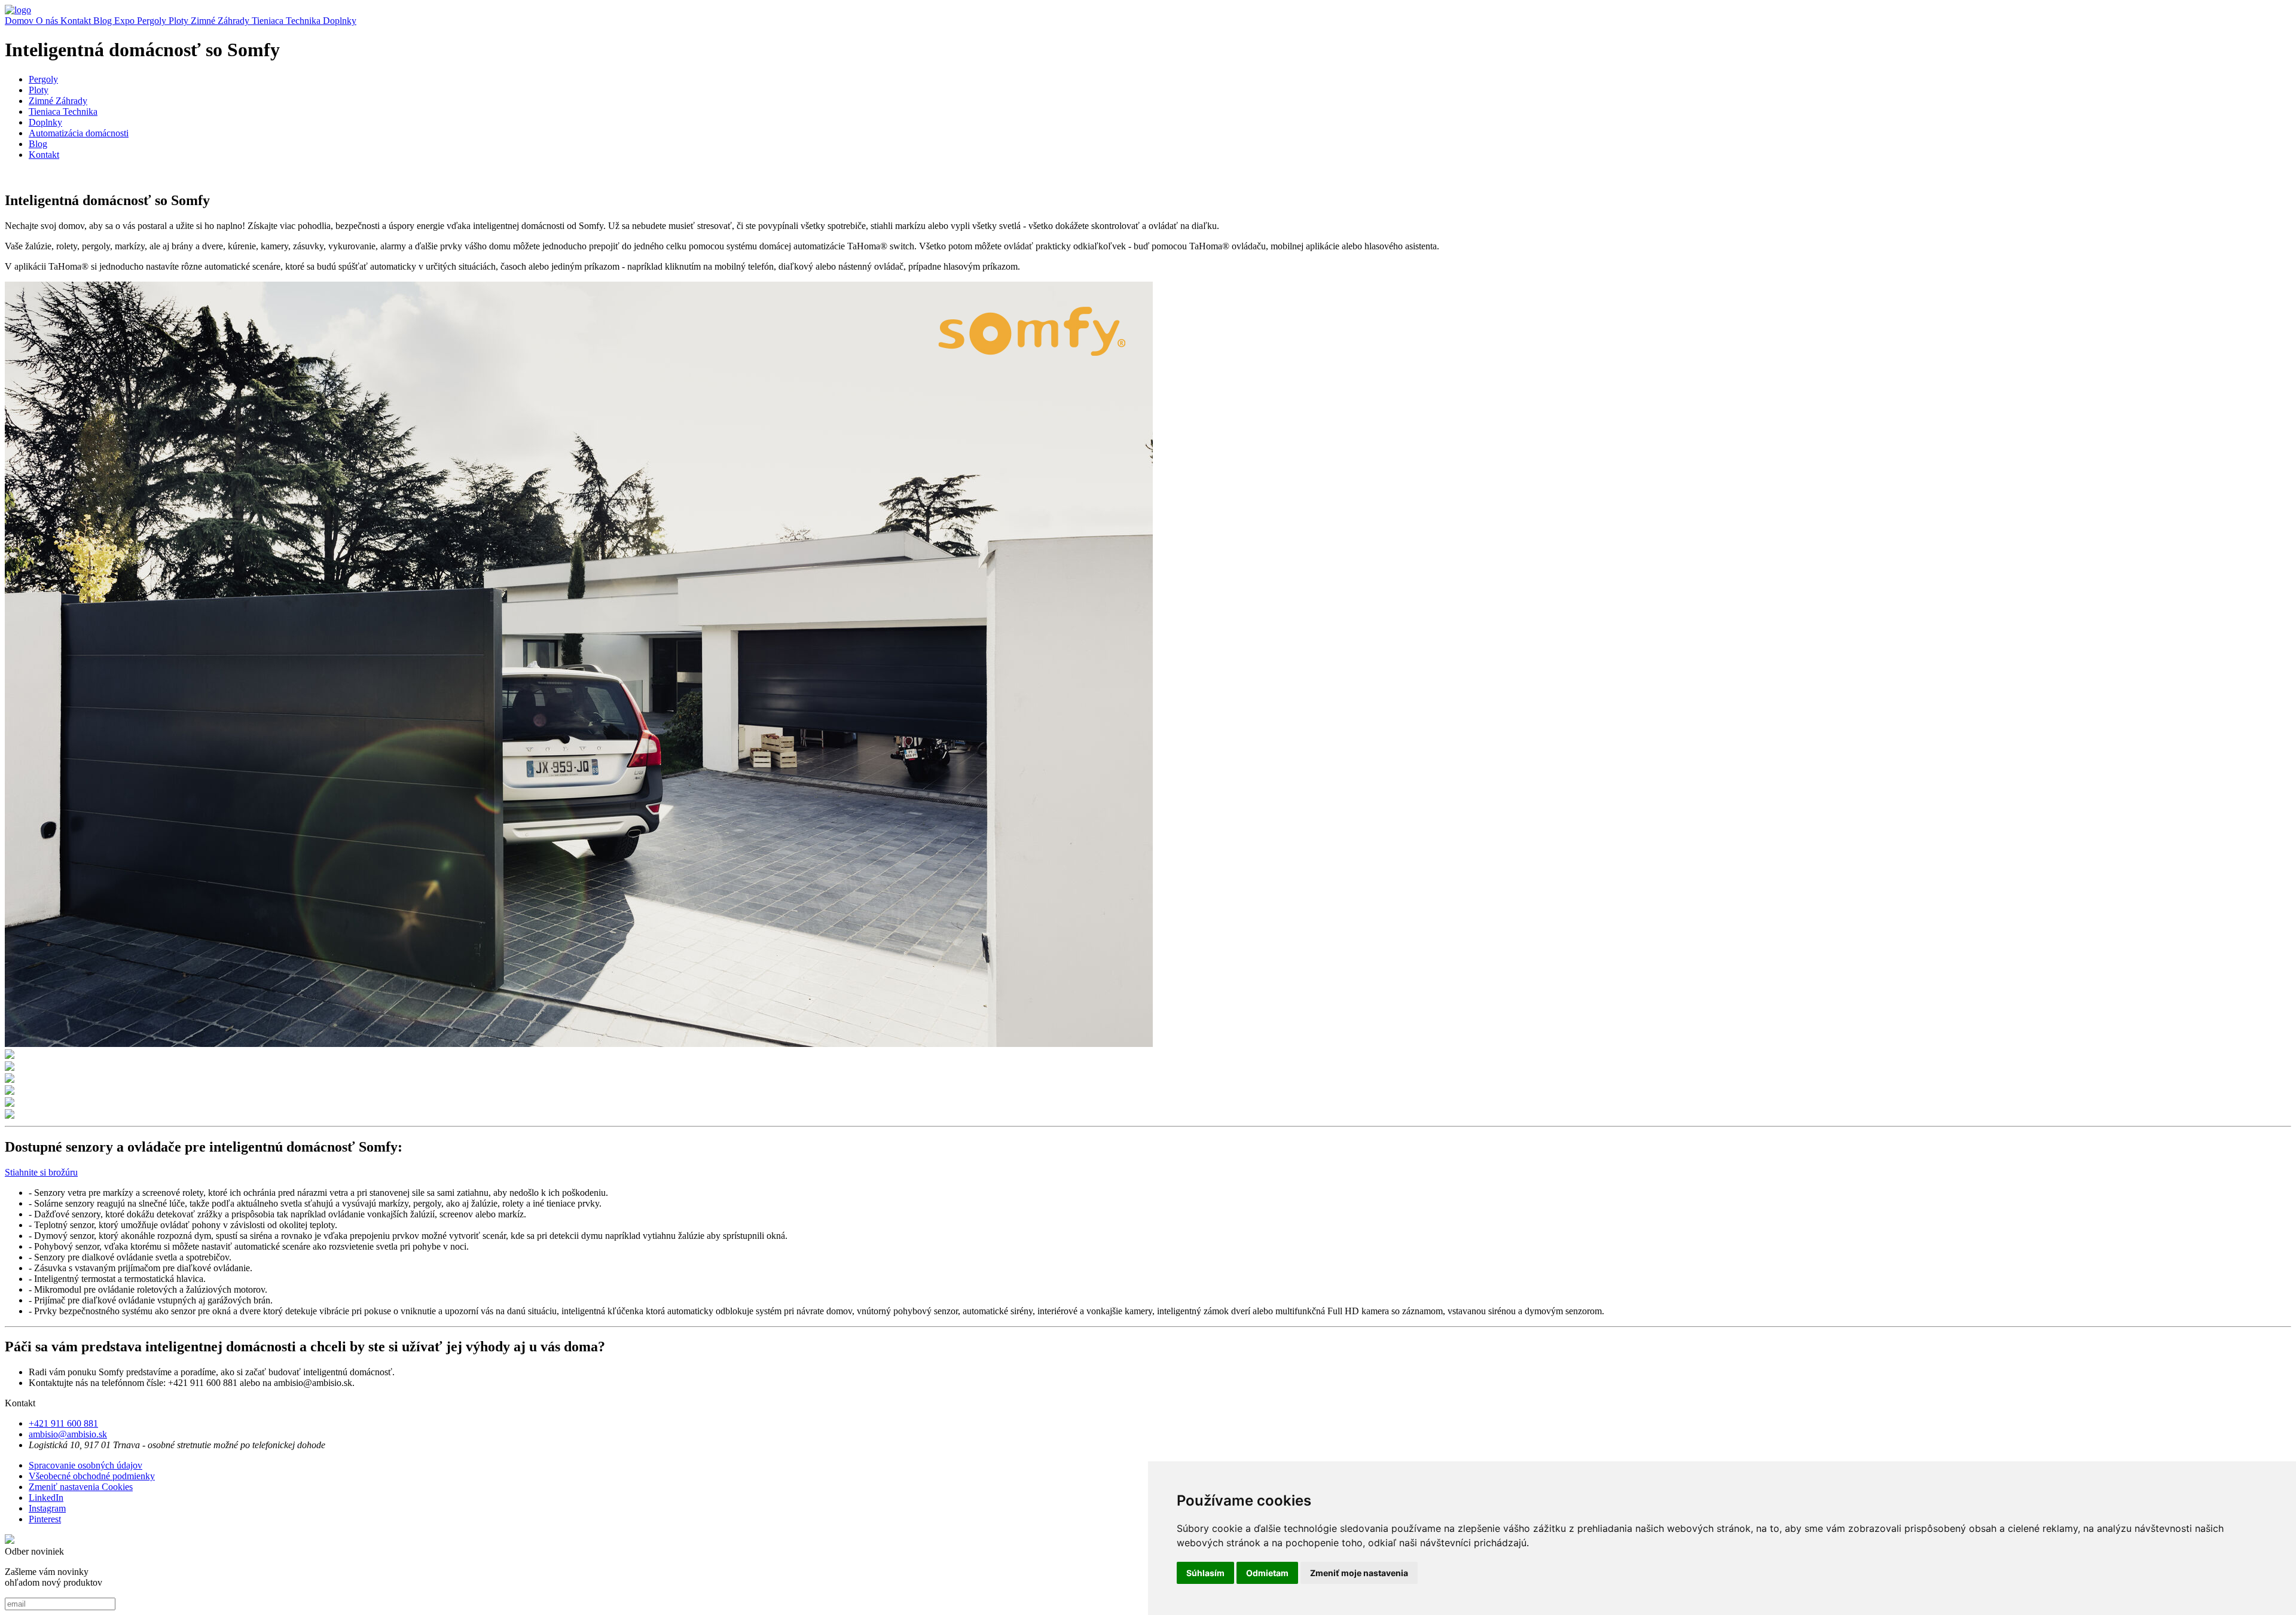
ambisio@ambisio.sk (68, 1434)
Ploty (180, 21)
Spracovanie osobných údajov (86, 1465)
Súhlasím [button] (1205, 1573)
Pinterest (45, 1519)
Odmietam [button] (1267, 1573)
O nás (48, 21)
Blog (104, 21)
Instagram (47, 1508)
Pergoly (153, 21)
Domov (20, 21)
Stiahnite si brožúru (41, 1172)
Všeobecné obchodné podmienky (92, 1476)
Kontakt (77, 21)
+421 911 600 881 (63, 1423)
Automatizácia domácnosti (79, 133)
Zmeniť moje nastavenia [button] (1359, 1573)
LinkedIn (46, 1498)
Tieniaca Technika (287, 21)
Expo (126, 21)
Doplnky (340, 21)
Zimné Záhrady (221, 21)
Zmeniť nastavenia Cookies (81, 1487)
